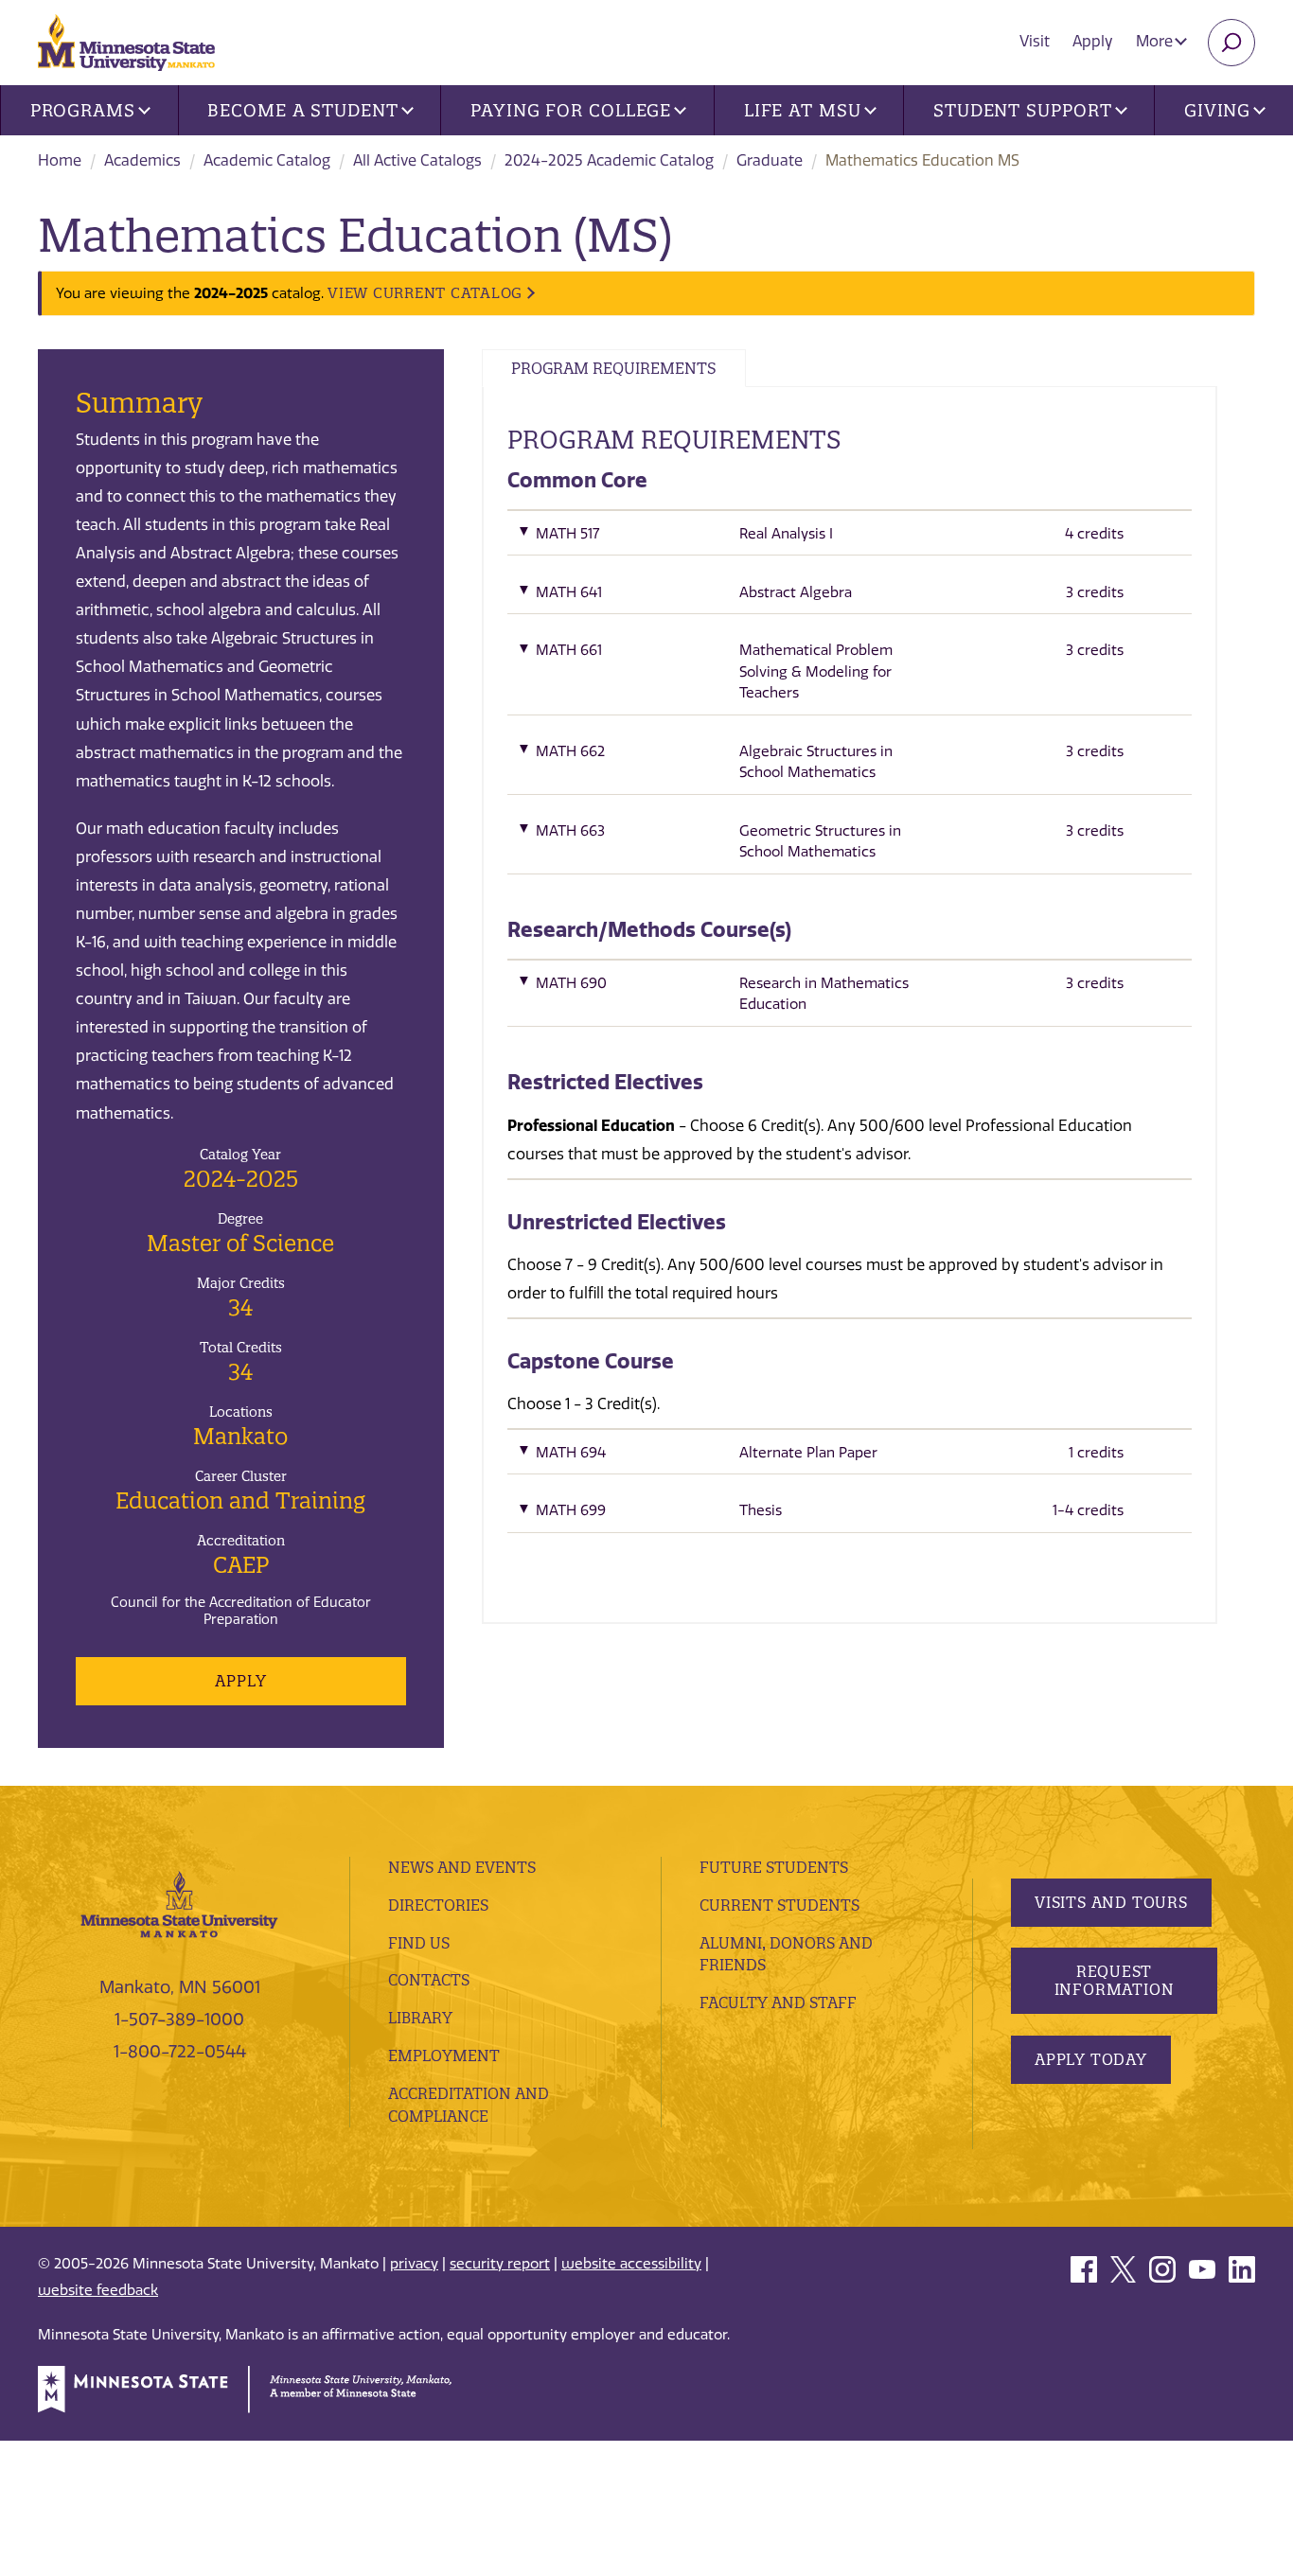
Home (60, 160)
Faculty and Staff (778, 2003)
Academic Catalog (267, 160)
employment (444, 2056)
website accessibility (631, 2264)
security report (500, 2264)
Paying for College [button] (571, 110)
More (1156, 41)
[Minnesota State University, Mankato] (179, 1903)
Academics (142, 160)
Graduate (770, 160)
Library (420, 2018)
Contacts (429, 1980)
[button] (850, 538)
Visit (1035, 41)
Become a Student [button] (302, 110)
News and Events (462, 1867)
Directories (438, 1905)
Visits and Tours (1111, 1902)
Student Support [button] (1023, 110)
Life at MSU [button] (803, 110)
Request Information (1115, 1980)
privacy (414, 2264)
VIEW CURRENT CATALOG (425, 293)
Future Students (774, 1867)
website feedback (98, 2290)
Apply (1093, 41)
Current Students (779, 1905)
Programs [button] (83, 110)
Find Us (419, 1943)
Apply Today (1091, 2059)
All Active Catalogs (417, 160)
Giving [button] (1217, 110)
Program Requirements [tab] (614, 368)
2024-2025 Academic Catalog (609, 160)
